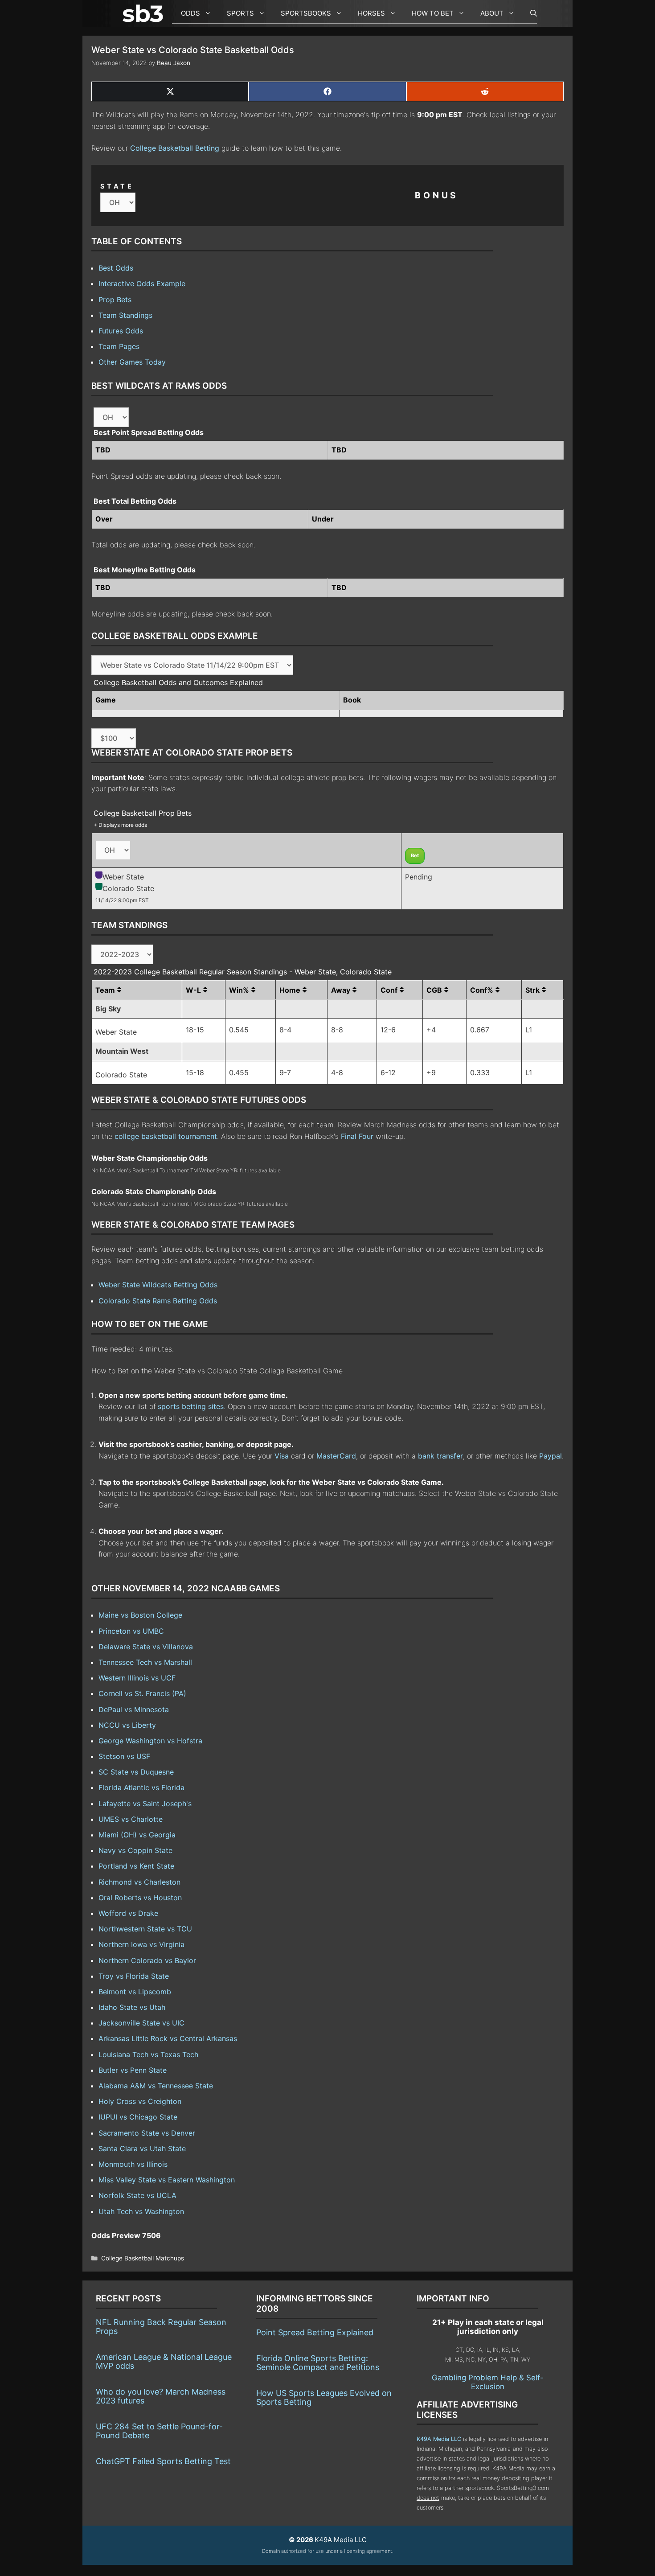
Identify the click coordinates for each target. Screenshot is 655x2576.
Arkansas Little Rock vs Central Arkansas (168, 2038)
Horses (371, 13)
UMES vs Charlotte (131, 1819)
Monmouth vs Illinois (133, 2164)
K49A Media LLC (439, 2439)
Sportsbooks (306, 13)
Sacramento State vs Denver (147, 2133)
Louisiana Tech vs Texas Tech (148, 2054)
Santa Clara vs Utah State (142, 2149)
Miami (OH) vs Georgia (137, 1835)
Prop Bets (115, 300)
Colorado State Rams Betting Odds (158, 1301)
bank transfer (440, 1456)
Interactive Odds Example (142, 283)
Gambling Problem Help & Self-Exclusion (488, 2382)
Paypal (551, 1456)
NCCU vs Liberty (127, 1725)
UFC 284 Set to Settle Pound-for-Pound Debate (159, 2431)
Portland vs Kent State (136, 1866)
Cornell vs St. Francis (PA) (142, 1693)
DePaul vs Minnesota (134, 1709)
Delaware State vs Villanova (146, 1647)
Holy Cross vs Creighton (140, 2101)
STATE (117, 186)
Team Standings (125, 315)
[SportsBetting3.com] (145, 13)
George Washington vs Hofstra (150, 1741)
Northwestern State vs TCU (145, 1929)
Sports (240, 13)
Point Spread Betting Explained (315, 2332)
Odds (190, 13)
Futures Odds (121, 331)
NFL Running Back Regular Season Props (161, 2327)
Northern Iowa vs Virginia (141, 1944)
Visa (282, 1456)
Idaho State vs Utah (132, 2007)
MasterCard (336, 1456)
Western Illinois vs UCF (137, 1678)
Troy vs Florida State (134, 1976)
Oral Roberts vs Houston (140, 1898)
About (492, 13)
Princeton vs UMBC (131, 1631)
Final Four (357, 1136)
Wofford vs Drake (128, 1913)
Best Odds (116, 268)
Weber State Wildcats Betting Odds (158, 1285)
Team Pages (119, 346)
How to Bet (433, 13)
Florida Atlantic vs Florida (141, 1787)
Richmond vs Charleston (139, 1882)
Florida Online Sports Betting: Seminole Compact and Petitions (318, 2363)
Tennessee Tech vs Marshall (145, 1662)
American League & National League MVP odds (164, 2361)
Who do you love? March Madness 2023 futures (161, 2396)
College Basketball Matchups (143, 2258)
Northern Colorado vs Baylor (147, 1960)
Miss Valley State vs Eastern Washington (167, 2180)
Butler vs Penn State (133, 2070)
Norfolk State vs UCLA (137, 2195)
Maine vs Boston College (140, 1615)
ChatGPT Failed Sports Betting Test (163, 2461)
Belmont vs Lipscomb (135, 1992)
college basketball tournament (166, 1136)
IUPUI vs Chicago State (138, 2117)
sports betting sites (191, 1406)
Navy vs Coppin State (135, 1850)
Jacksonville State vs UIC (141, 2023)
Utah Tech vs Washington (141, 2211)
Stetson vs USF (124, 1756)
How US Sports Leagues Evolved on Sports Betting (324, 2397)
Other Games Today (132, 362)
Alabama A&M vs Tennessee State (156, 2086)
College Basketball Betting (175, 148)
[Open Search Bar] (529, 13)
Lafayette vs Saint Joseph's (145, 1804)
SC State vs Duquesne (136, 1772)
